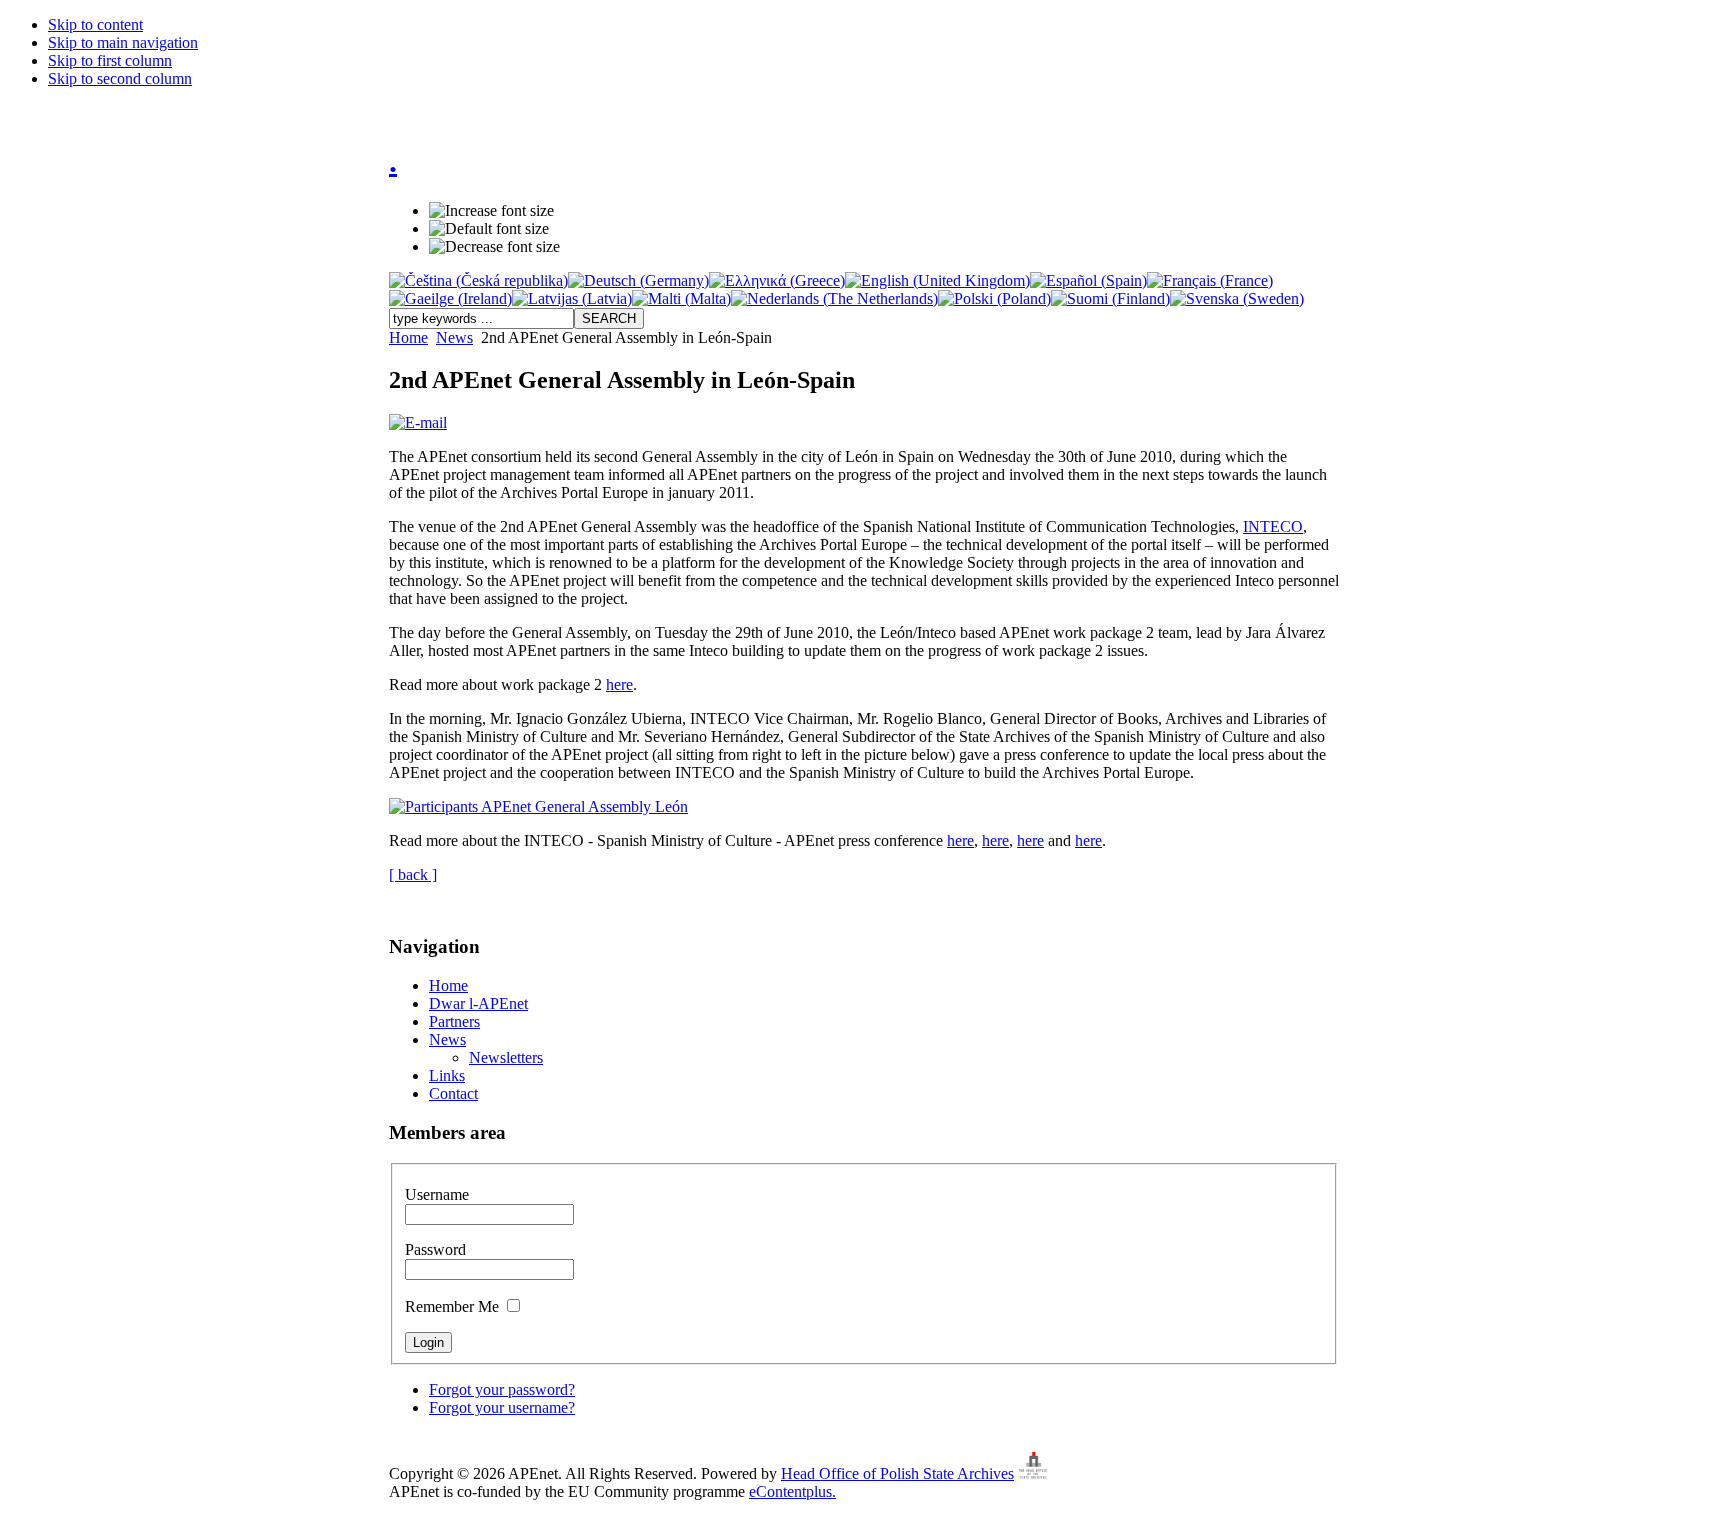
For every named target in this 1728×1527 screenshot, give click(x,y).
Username (437, 1194)
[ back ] (413, 874)
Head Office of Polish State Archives (897, 1473)
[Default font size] (489, 229)
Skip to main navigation (123, 42)
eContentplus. (792, 1491)
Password (435, 1249)
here (619, 684)
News (454, 337)
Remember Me (454, 1306)
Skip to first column (110, 60)
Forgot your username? (502, 1407)
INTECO (1273, 526)
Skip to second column (120, 78)
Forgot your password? (502, 1389)
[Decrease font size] (494, 247)
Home (408, 337)
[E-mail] (418, 422)
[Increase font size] (491, 211)
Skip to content (95, 24)
